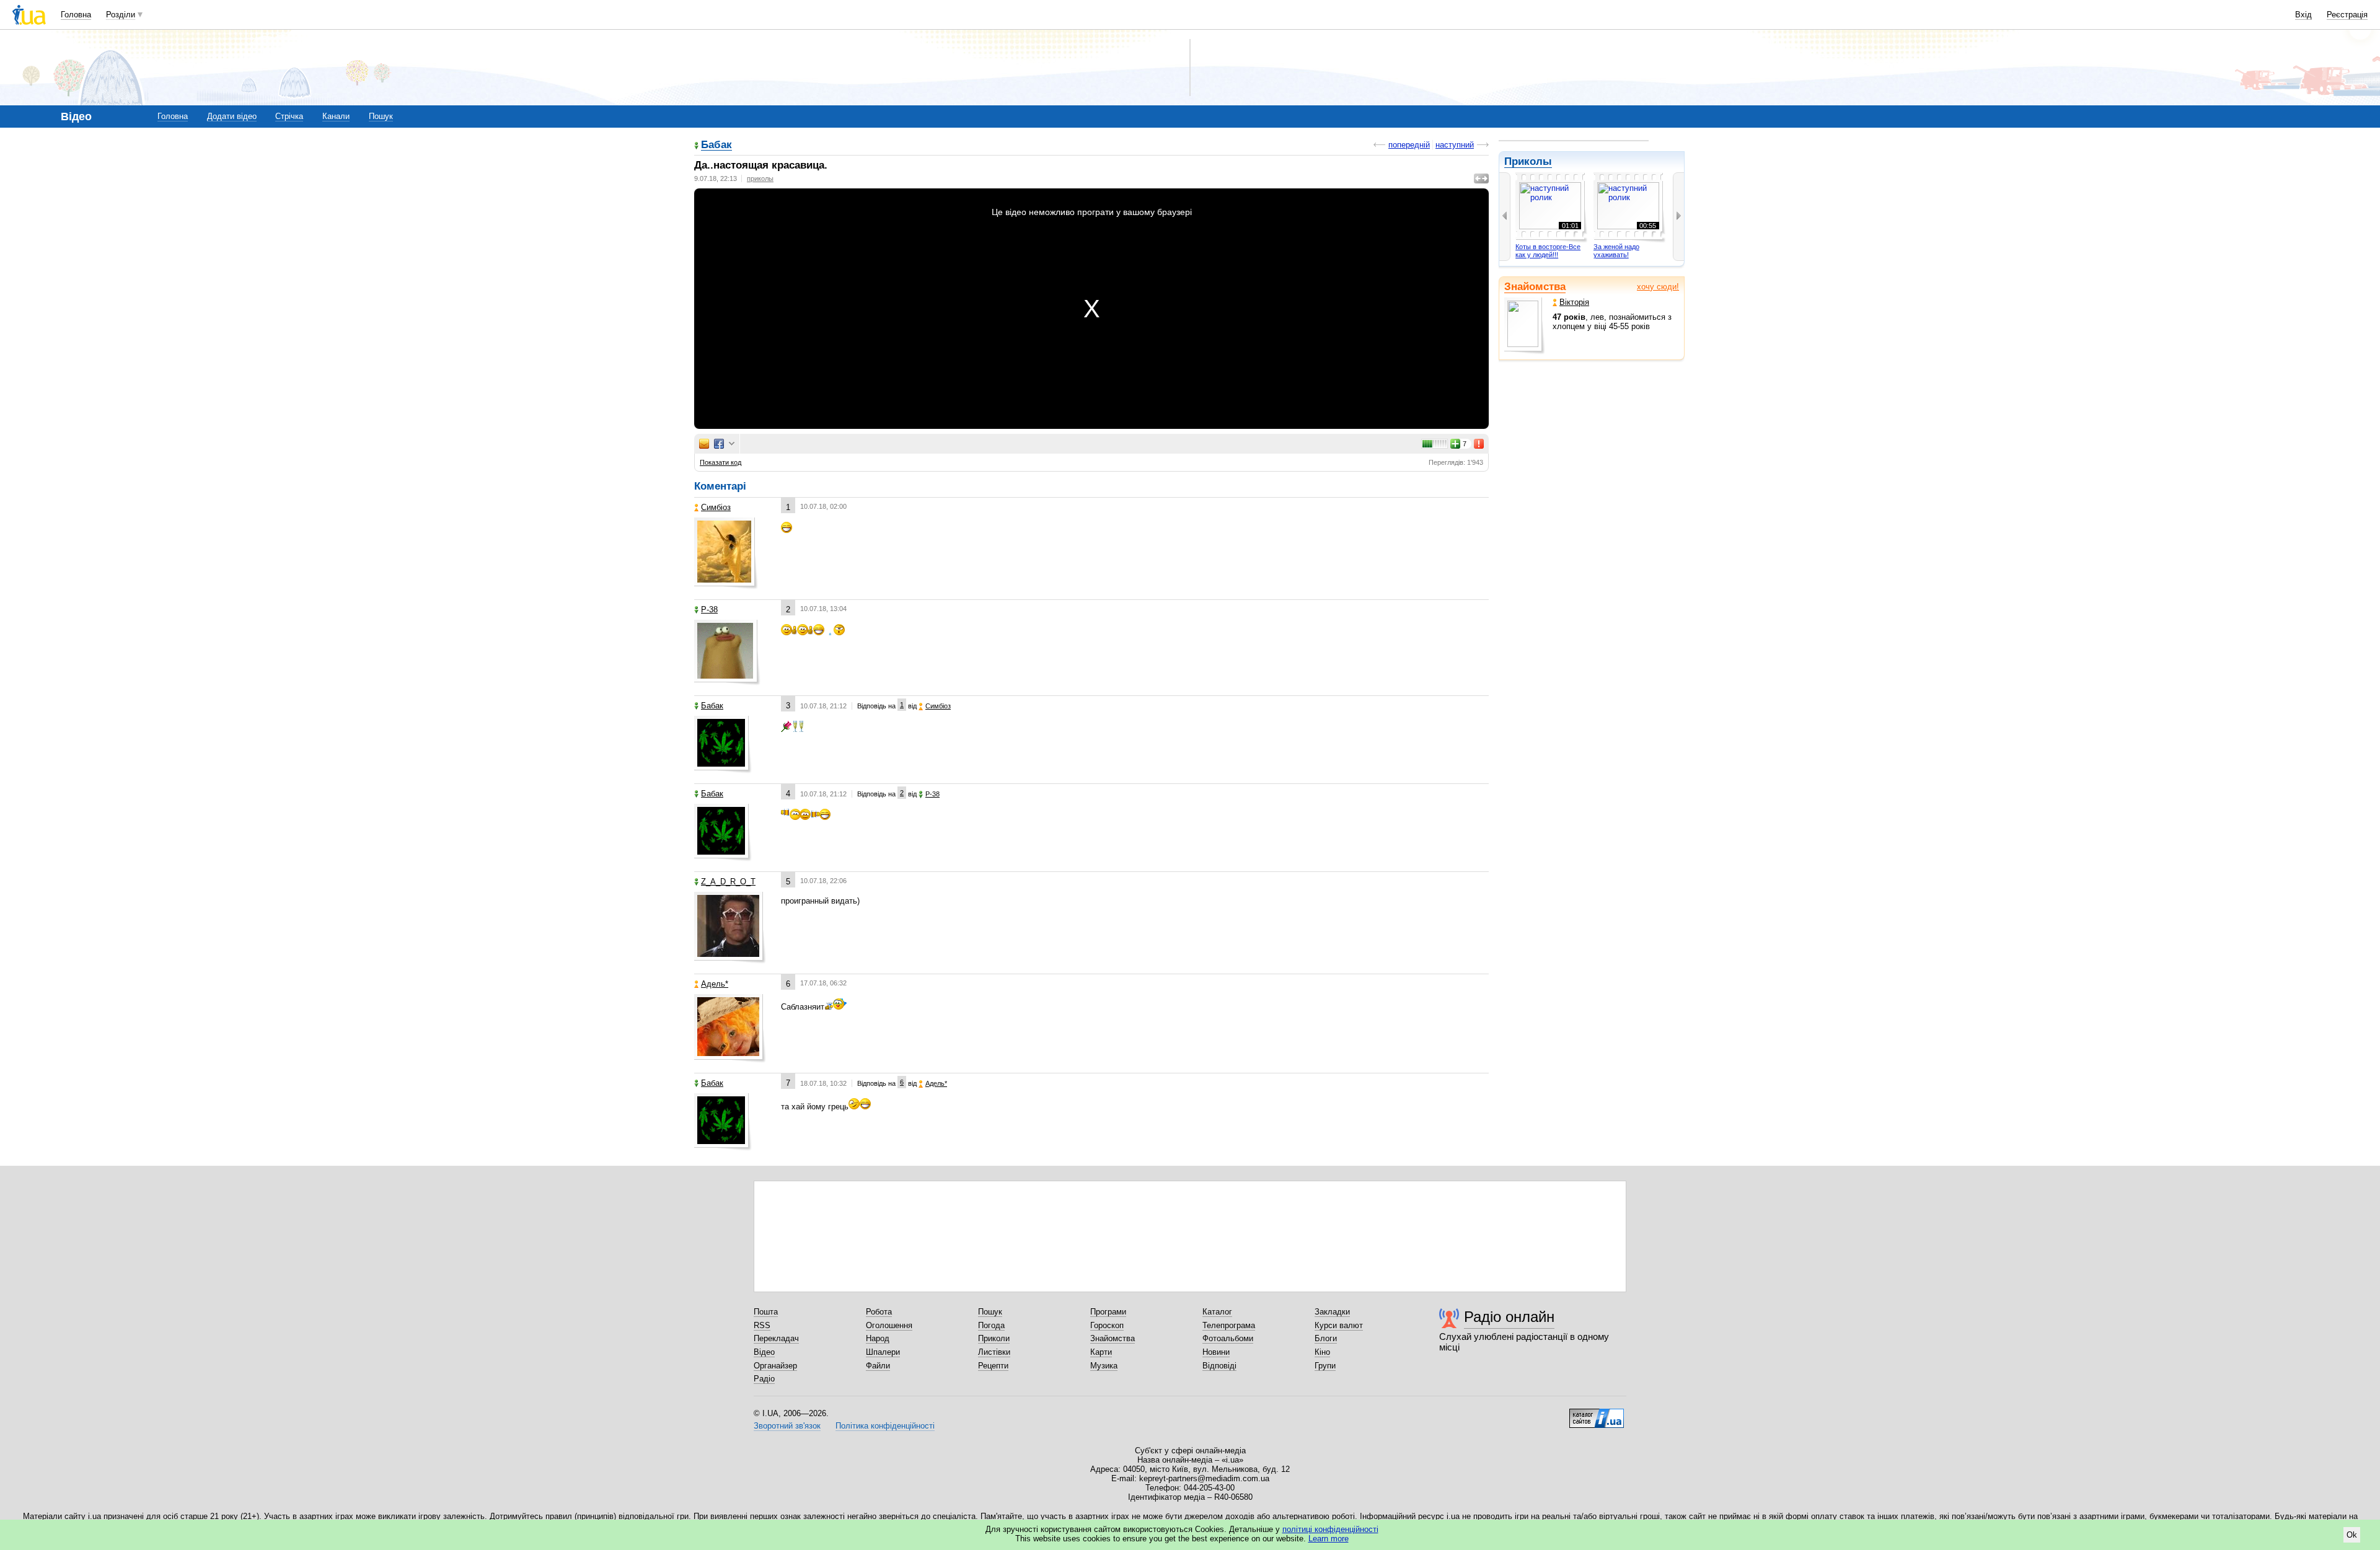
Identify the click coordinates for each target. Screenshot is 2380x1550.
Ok (2352, 1535)
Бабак (716, 145)
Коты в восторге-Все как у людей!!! (1548, 251)
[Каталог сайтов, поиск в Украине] (1597, 1414)
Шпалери (883, 1352)
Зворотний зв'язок (787, 1426)
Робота (879, 1312)
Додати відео (232, 116)
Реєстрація (2347, 15)
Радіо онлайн (1509, 1317)
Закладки (1332, 1312)
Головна (76, 15)
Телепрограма (1229, 1325)
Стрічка (289, 116)
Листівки (994, 1352)
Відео (764, 1352)
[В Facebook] (719, 444)
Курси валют (1339, 1325)
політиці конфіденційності (1330, 1529)
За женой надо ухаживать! (1616, 251)
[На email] (704, 444)
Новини (1216, 1352)
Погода (991, 1325)
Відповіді (1219, 1366)
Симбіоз (716, 507)
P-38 (709, 610)
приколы (760, 178)
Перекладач (776, 1338)
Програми (1108, 1312)
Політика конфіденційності (885, 1426)
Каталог (1217, 1312)
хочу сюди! (1658, 287)
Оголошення (889, 1325)
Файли (878, 1366)
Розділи (121, 15)
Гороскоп (1107, 1325)
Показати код (721, 462)
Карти (1101, 1352)
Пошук (381, 116)
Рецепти (993, 1366)
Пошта (766, 1312)
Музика (1104, 1366)
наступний (1455, 145)
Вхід (2303, 15)
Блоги (1326, 1338)
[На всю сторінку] (1481, 178)
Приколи (994, 1338)
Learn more (1329, 1539)
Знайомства (1535, 287)
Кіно (1322, 1352)
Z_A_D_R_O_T (728, 882)
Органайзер (775, 1366)
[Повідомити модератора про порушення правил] (1479, 444)
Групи (1325, 1366)
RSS (762, 1325)
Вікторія (1574, 302)
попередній (1409, 145)
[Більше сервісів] (732, 444)
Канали (336, 116)
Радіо (764, 1379)
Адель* (715, 984)
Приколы (1528, 161)
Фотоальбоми (1228, 1338)
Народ (878, 1338)
